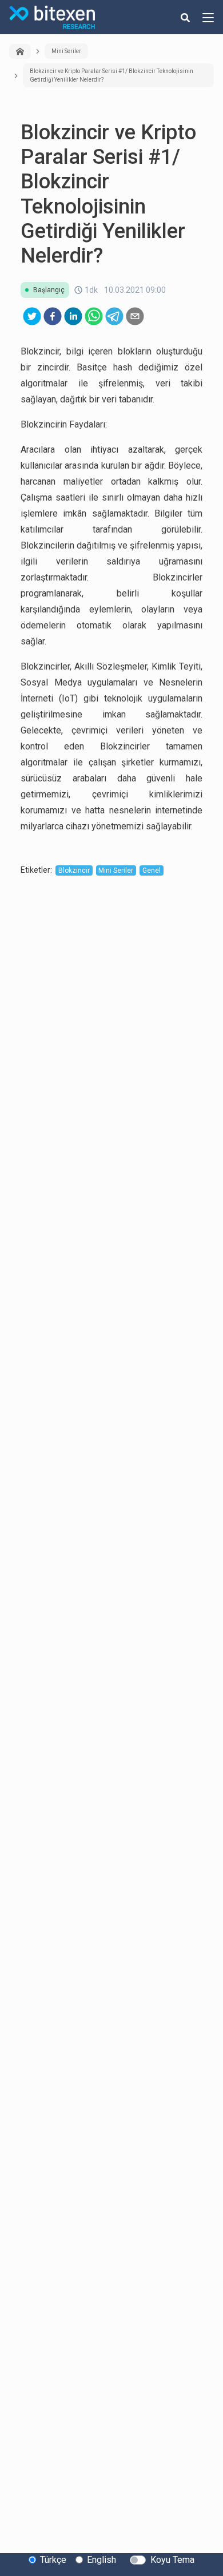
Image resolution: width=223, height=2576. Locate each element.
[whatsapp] (94, 316)
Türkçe (53, 2560)
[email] (135, 316)
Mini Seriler (66, 51)
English (101, 2560)
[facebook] (53, 316)
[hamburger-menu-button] (208, 17)
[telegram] (114, 316)
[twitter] (32, 316)
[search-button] (185, 17)
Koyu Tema (172, 2560)
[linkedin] (73, 316)
